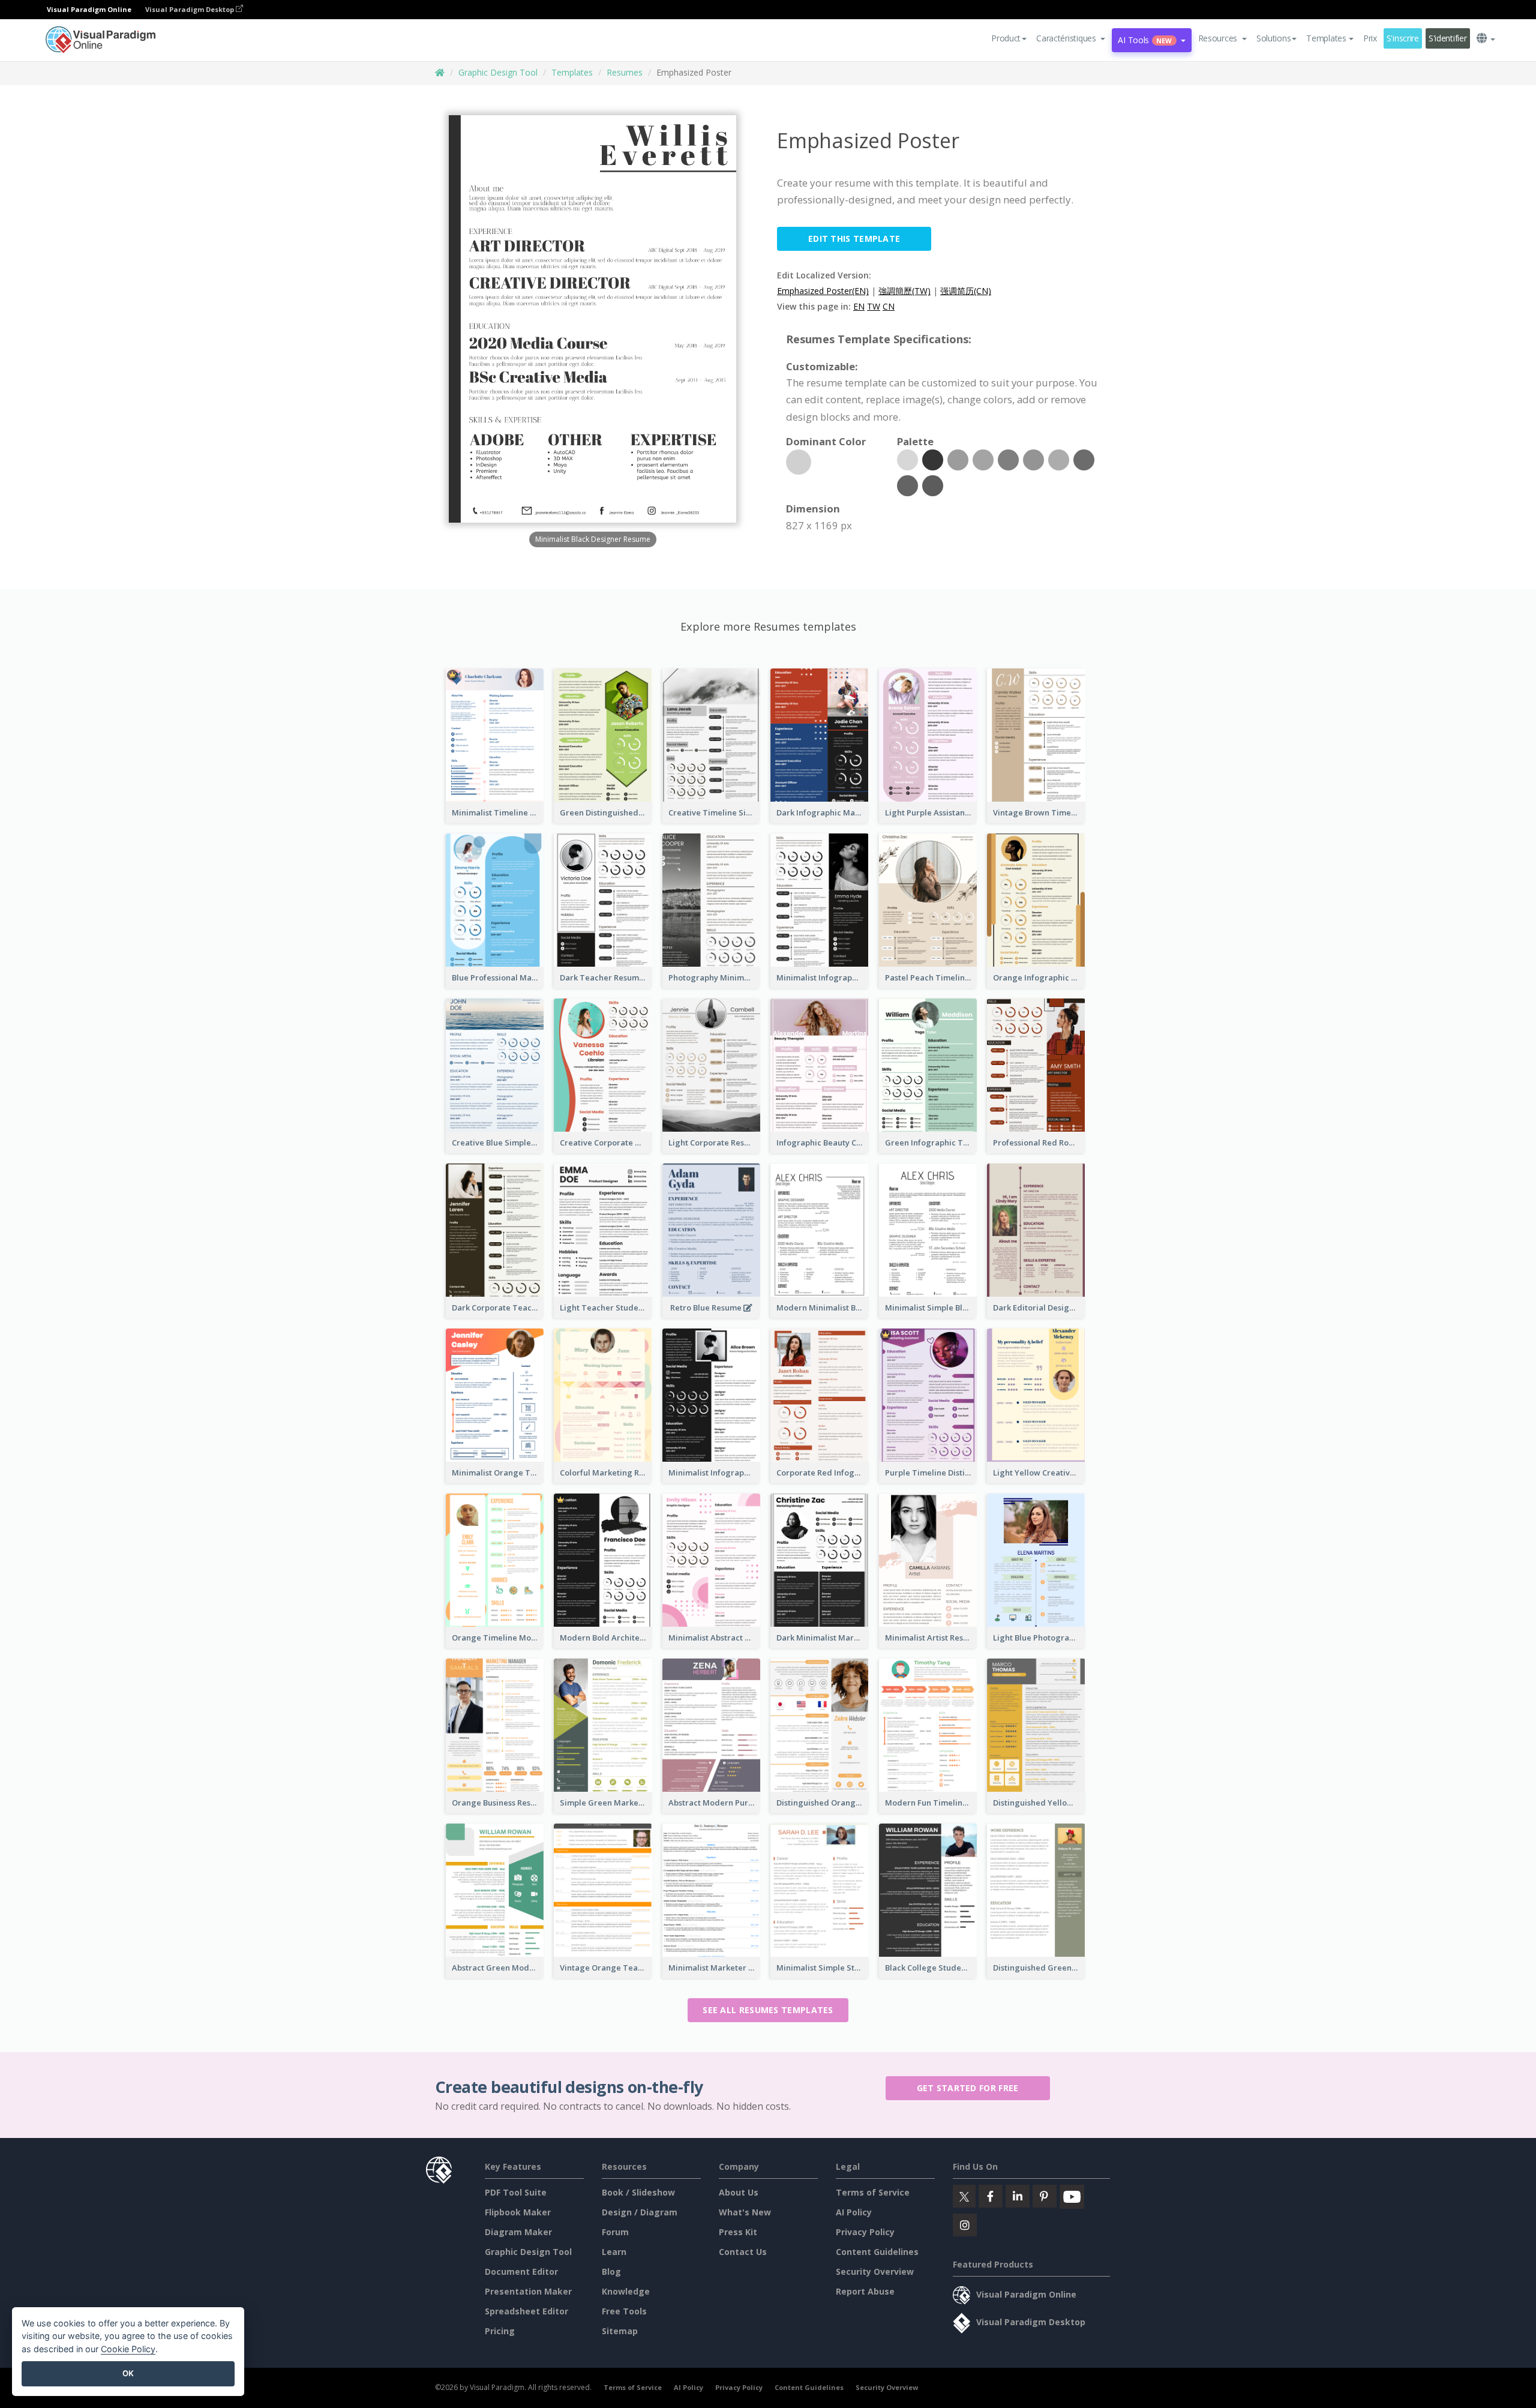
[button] (1071, 38)
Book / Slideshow (638, 2192)
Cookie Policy (128, 2349)
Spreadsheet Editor (526, 2311)
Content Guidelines (877, 2252)
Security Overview (875, 2271)
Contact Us (743, 2252)
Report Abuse (865, 2291)
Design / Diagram (640, 2212)
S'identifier (1448, 38)
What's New (745, 2212)
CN (889, 306)
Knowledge (626, 2291)
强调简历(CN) (966, 291)
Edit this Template (854, 239)
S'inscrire (1403, 38)
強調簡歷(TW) (904, 291)
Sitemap (620, 2331)
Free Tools (624, 2311)
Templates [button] (1326, 38)
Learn (614, 2252)
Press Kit (738, 2232)
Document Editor (521, 2271)
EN (859, 306)
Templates (572, 72)
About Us (739, 2192)
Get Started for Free (968, 2088)
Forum (615, 2232)
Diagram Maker (518, 2232)
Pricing (500, 2331)
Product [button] (1006, 38)
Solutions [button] (1273, 38)
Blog (611, 2271)
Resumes (625, 72)
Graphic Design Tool (498, 72)
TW (874, 306)
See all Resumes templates (768, 2010)
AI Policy (854, 2212)
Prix (1370, 38)
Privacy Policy (865, 2232)
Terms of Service (873, 2192)
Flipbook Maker (518, 2212)
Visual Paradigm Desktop (190, 9)
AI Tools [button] (1145, 40)
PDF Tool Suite (516, 2192)
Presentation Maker (528, 2291)
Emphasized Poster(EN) (823, 291)
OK (128, 2373)
